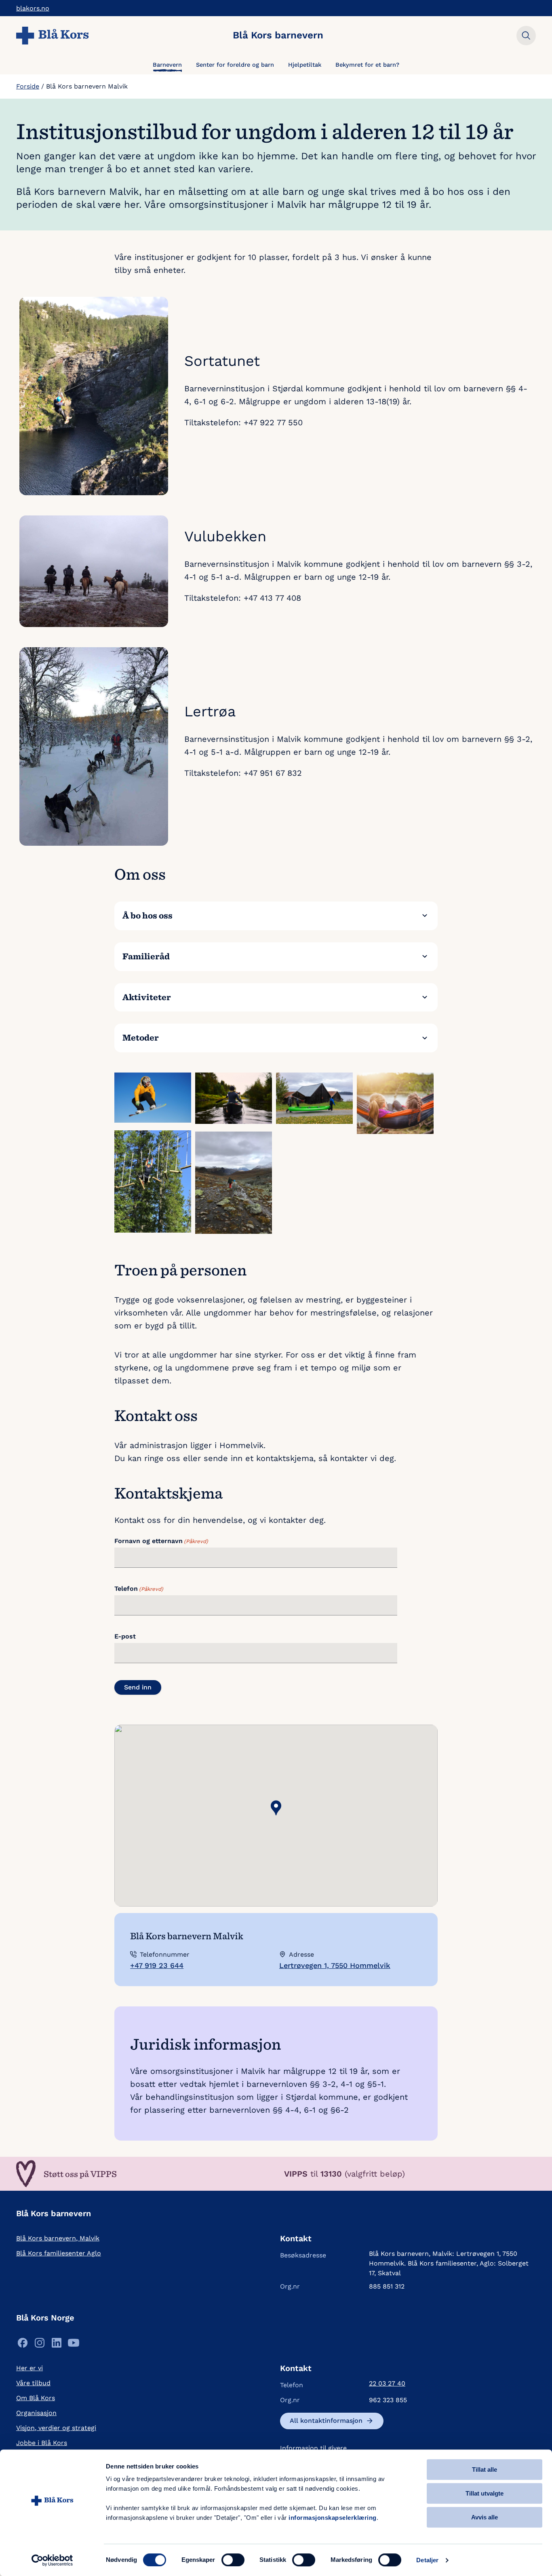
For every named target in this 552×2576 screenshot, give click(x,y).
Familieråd (146, 956)
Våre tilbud (33, 2383)
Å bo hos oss (147, 915)
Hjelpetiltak (305, 65)
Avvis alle (485, 2517)
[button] (276, 1808)
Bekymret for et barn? (367, 65)
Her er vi (29, 2368)
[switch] (233, 2560)
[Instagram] (40, 2345)
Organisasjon (36, 2413)
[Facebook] (23, 2345)
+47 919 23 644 (157, 1965)
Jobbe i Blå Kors (42, 2443)
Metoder (141, 1037)
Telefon (139, 1589)
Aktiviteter (147, 997)
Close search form (526, 36)
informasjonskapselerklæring (333, 2518)
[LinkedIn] (57, 2345)
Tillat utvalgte (485, 2493)
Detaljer (427, 2560)
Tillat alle (485, 2469)
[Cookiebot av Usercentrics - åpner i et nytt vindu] (52, 2560)
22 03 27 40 (387, 2383)
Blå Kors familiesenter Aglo (59, 2253)
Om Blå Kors (36, 2398)
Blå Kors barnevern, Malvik (58, 2238)
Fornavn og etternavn (161, 1541)
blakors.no (33, 8)
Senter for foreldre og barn (235, 65)
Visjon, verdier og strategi (56, 2428)
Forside (28, 86)
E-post (125, 1636)
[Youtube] (74, 2345)
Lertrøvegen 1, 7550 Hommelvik (335, 1965)
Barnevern (167, 65)
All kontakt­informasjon (326, 2421)
